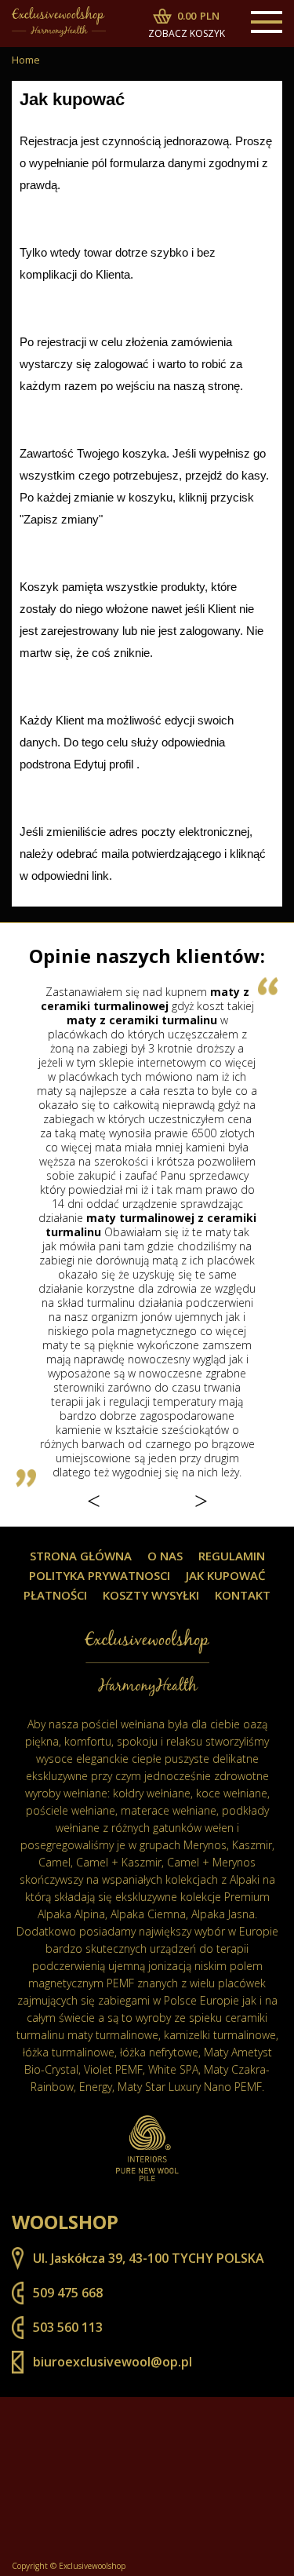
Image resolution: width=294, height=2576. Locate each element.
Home (26, 60)
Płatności (55, 1595)
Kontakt (243, 1595)
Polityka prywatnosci (100, 1576)
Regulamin (232, 1556)
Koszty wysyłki (151, 1595)
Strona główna (81, 1556)
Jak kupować (226, 1576)
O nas (165, 1556)
